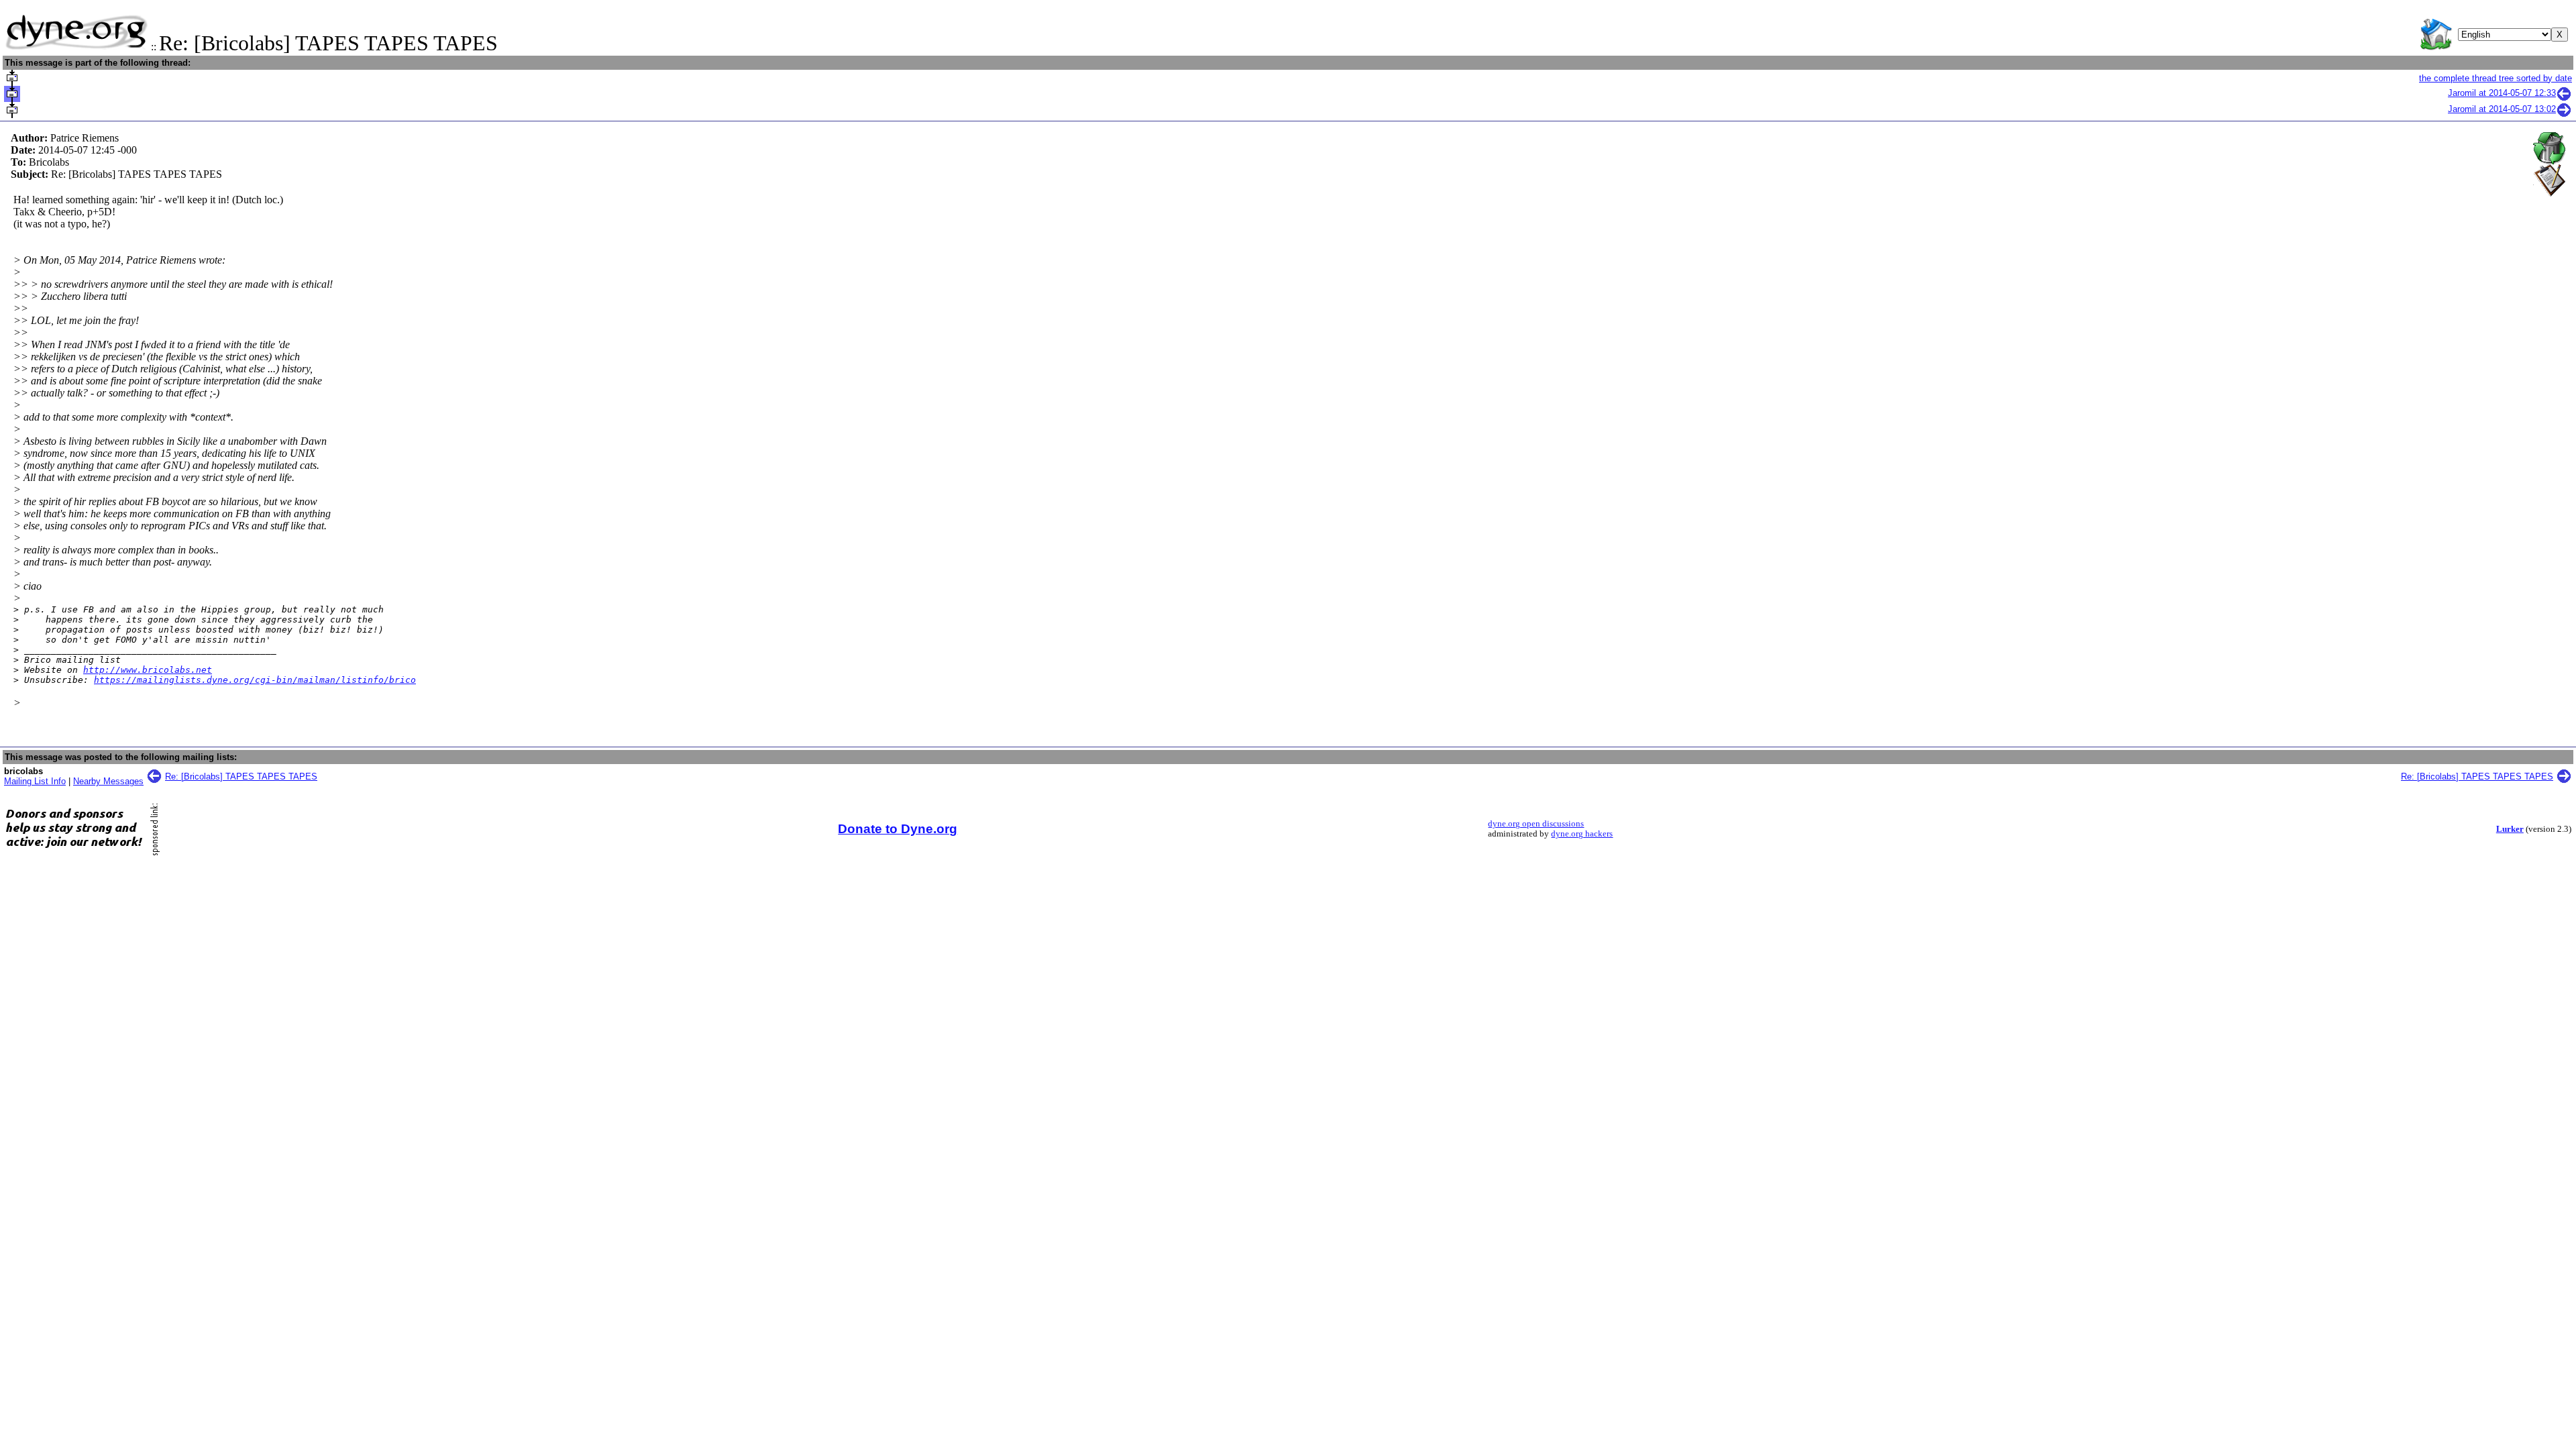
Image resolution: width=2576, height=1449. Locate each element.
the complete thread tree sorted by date (2495, 78)
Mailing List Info (35, 781)
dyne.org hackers (1582, 834)
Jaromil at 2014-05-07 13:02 (2502, 109)
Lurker (2510, 829)
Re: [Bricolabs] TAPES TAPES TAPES (241, 776)
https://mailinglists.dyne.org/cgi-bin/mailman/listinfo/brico (255, 680)
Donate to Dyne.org (898, 829)
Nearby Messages (108, 781)
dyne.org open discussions (1536, 824)
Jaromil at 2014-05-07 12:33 (2502, 93)
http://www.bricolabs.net (148, 670)
